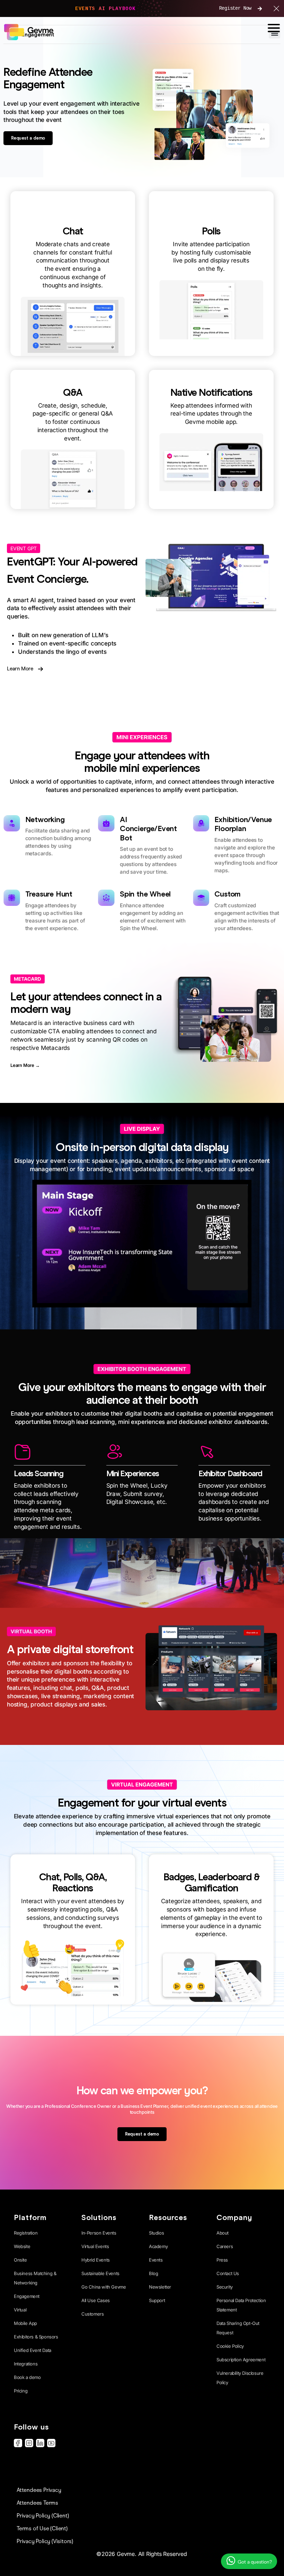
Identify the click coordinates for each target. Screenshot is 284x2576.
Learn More (20, 669)
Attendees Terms (37, 2503)
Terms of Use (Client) (42, 2528)
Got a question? (254, 2562)
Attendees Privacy (39, 2490)
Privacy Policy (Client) (43, 2516)
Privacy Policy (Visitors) (45, 2541)
